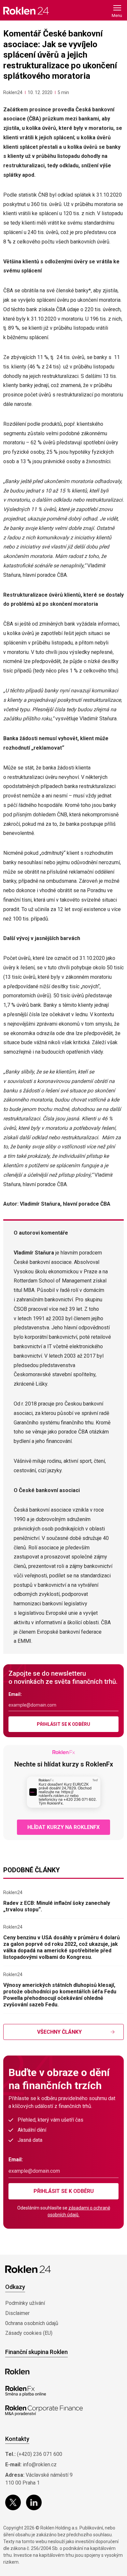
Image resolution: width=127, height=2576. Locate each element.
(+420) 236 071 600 (40, 2454)
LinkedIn (34, 2502)
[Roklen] (17, 2372)
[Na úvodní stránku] (26, 11)
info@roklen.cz (40, 2465)
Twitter (13, 2502)
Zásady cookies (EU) (29, 2333)
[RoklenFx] (26, 2391)
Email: (15, 1694)
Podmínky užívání (25, 2303)
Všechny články (59, 2032)
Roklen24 (13, 92)
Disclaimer (17, 2313)
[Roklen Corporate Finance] (44, 2411)
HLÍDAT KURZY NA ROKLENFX (63, 1827)
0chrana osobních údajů (32, 2323)
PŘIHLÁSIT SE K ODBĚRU (63, 1724)
